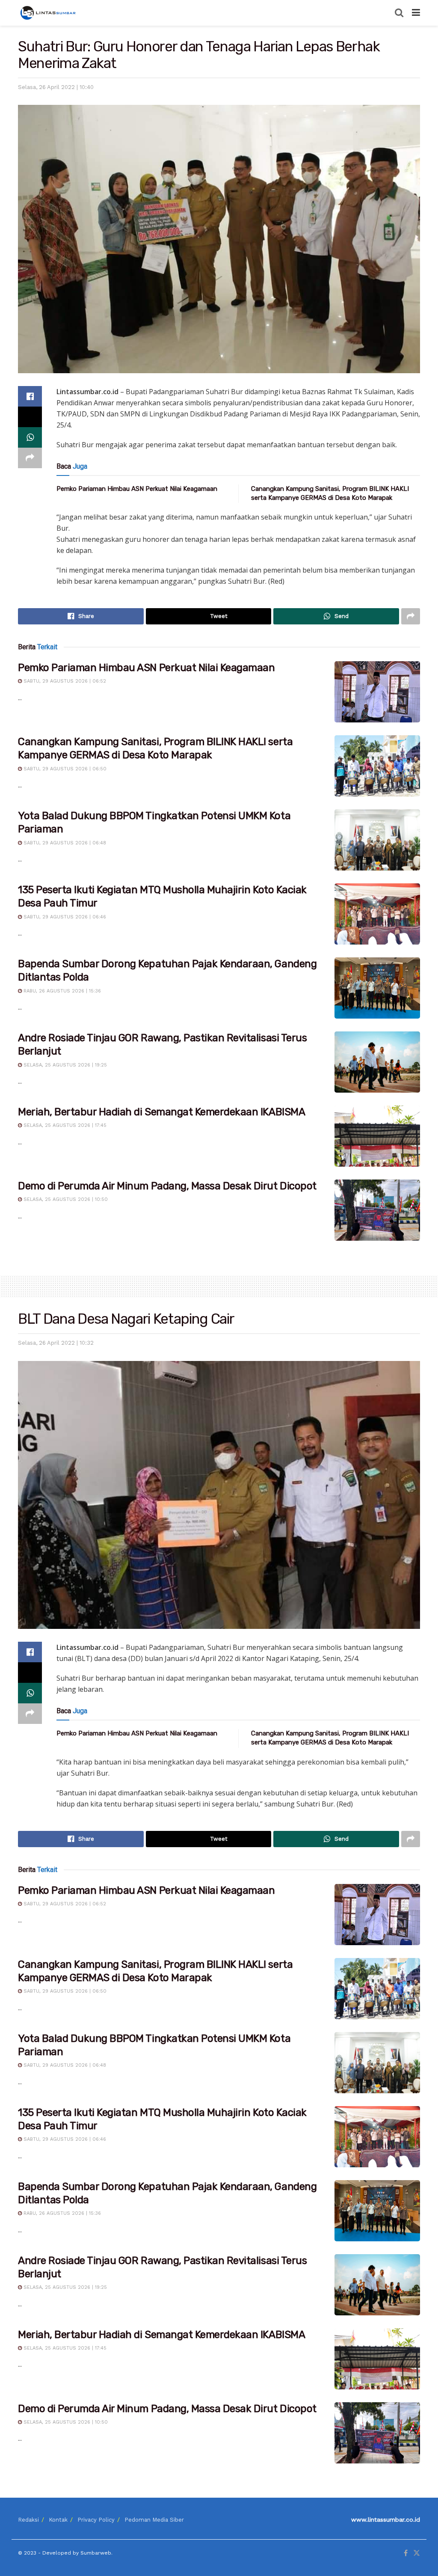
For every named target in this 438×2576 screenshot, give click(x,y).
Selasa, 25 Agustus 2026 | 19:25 (64, 1065)
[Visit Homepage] (49, 13)
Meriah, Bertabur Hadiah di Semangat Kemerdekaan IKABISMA (161, 1112)
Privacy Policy (96, 2520)
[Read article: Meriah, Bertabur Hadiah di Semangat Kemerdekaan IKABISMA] (377, 1136)
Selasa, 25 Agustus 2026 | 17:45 (64, 1125)
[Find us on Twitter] (417, 2553)
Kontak (58, 2520)
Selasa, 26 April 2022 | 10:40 (56, 87)
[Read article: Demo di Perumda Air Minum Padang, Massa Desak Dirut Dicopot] (377, 1210)
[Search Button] (399, 13)
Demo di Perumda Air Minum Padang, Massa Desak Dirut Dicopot (167, 1186)
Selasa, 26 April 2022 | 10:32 (56, 1343)
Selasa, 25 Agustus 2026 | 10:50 (65, 1199)
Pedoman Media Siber (154, 2520)
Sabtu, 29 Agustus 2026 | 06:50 (64, 769)
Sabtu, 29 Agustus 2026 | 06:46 (64, 917)
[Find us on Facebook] (406, 2553)
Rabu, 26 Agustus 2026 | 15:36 (61, 991)
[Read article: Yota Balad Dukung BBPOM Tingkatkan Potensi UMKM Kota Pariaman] (377, 840)
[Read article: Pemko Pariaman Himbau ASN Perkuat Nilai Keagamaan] (377, 692)
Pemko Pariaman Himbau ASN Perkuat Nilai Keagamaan (137, 489)
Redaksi (28, 2520)
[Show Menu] (416, 13)
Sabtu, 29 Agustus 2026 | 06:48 (64, 843)
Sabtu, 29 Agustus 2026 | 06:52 (64, 681)
